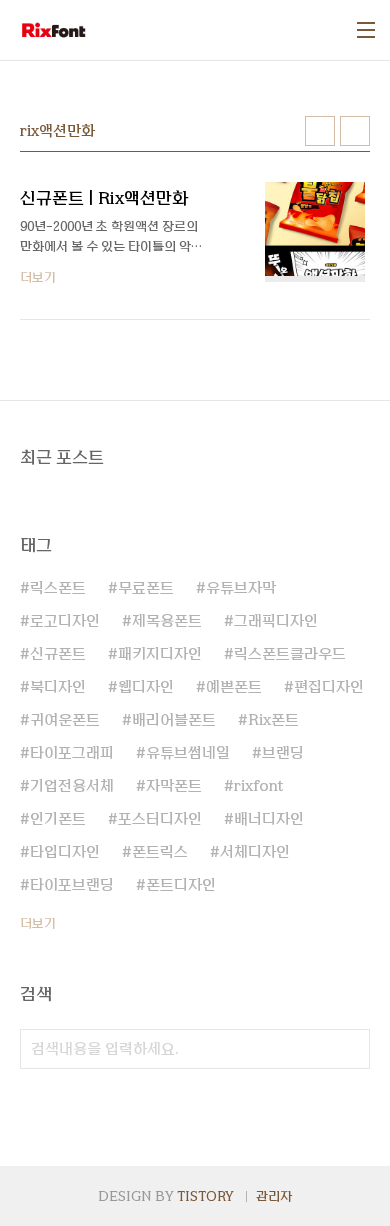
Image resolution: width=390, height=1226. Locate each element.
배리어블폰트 (174, 720)
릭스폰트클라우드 (290, 654)
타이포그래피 (72, 753)
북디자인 (58, 687)
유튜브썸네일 (188, 753)
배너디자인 (269, 819)
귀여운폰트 (65, 720)
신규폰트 (58, 654)
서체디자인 (255, 852)
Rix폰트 (273, 720)
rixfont (258, 786)
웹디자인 (146, 687)
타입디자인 (65, 852)
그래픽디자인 (276, 621)
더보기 (38, 923)
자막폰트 (174, 786)
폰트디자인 (181, 885)
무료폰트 (146, 588)
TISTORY (205, 1196)
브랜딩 (283, 753)
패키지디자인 (160, 654)
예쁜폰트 (234, 687)
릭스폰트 (58, 588)
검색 (350, 1049)
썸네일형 (320, 131)
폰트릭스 (160, 852)
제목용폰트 (167, 621)
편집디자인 (329, 687)
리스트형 (355, 131)
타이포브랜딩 (72, 885)
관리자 (274, 1196)
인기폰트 (58, 819)
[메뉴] (366, 30)
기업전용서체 (72, 786)
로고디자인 (65, 621)
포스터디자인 (160, 819)
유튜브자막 (241, 588)
